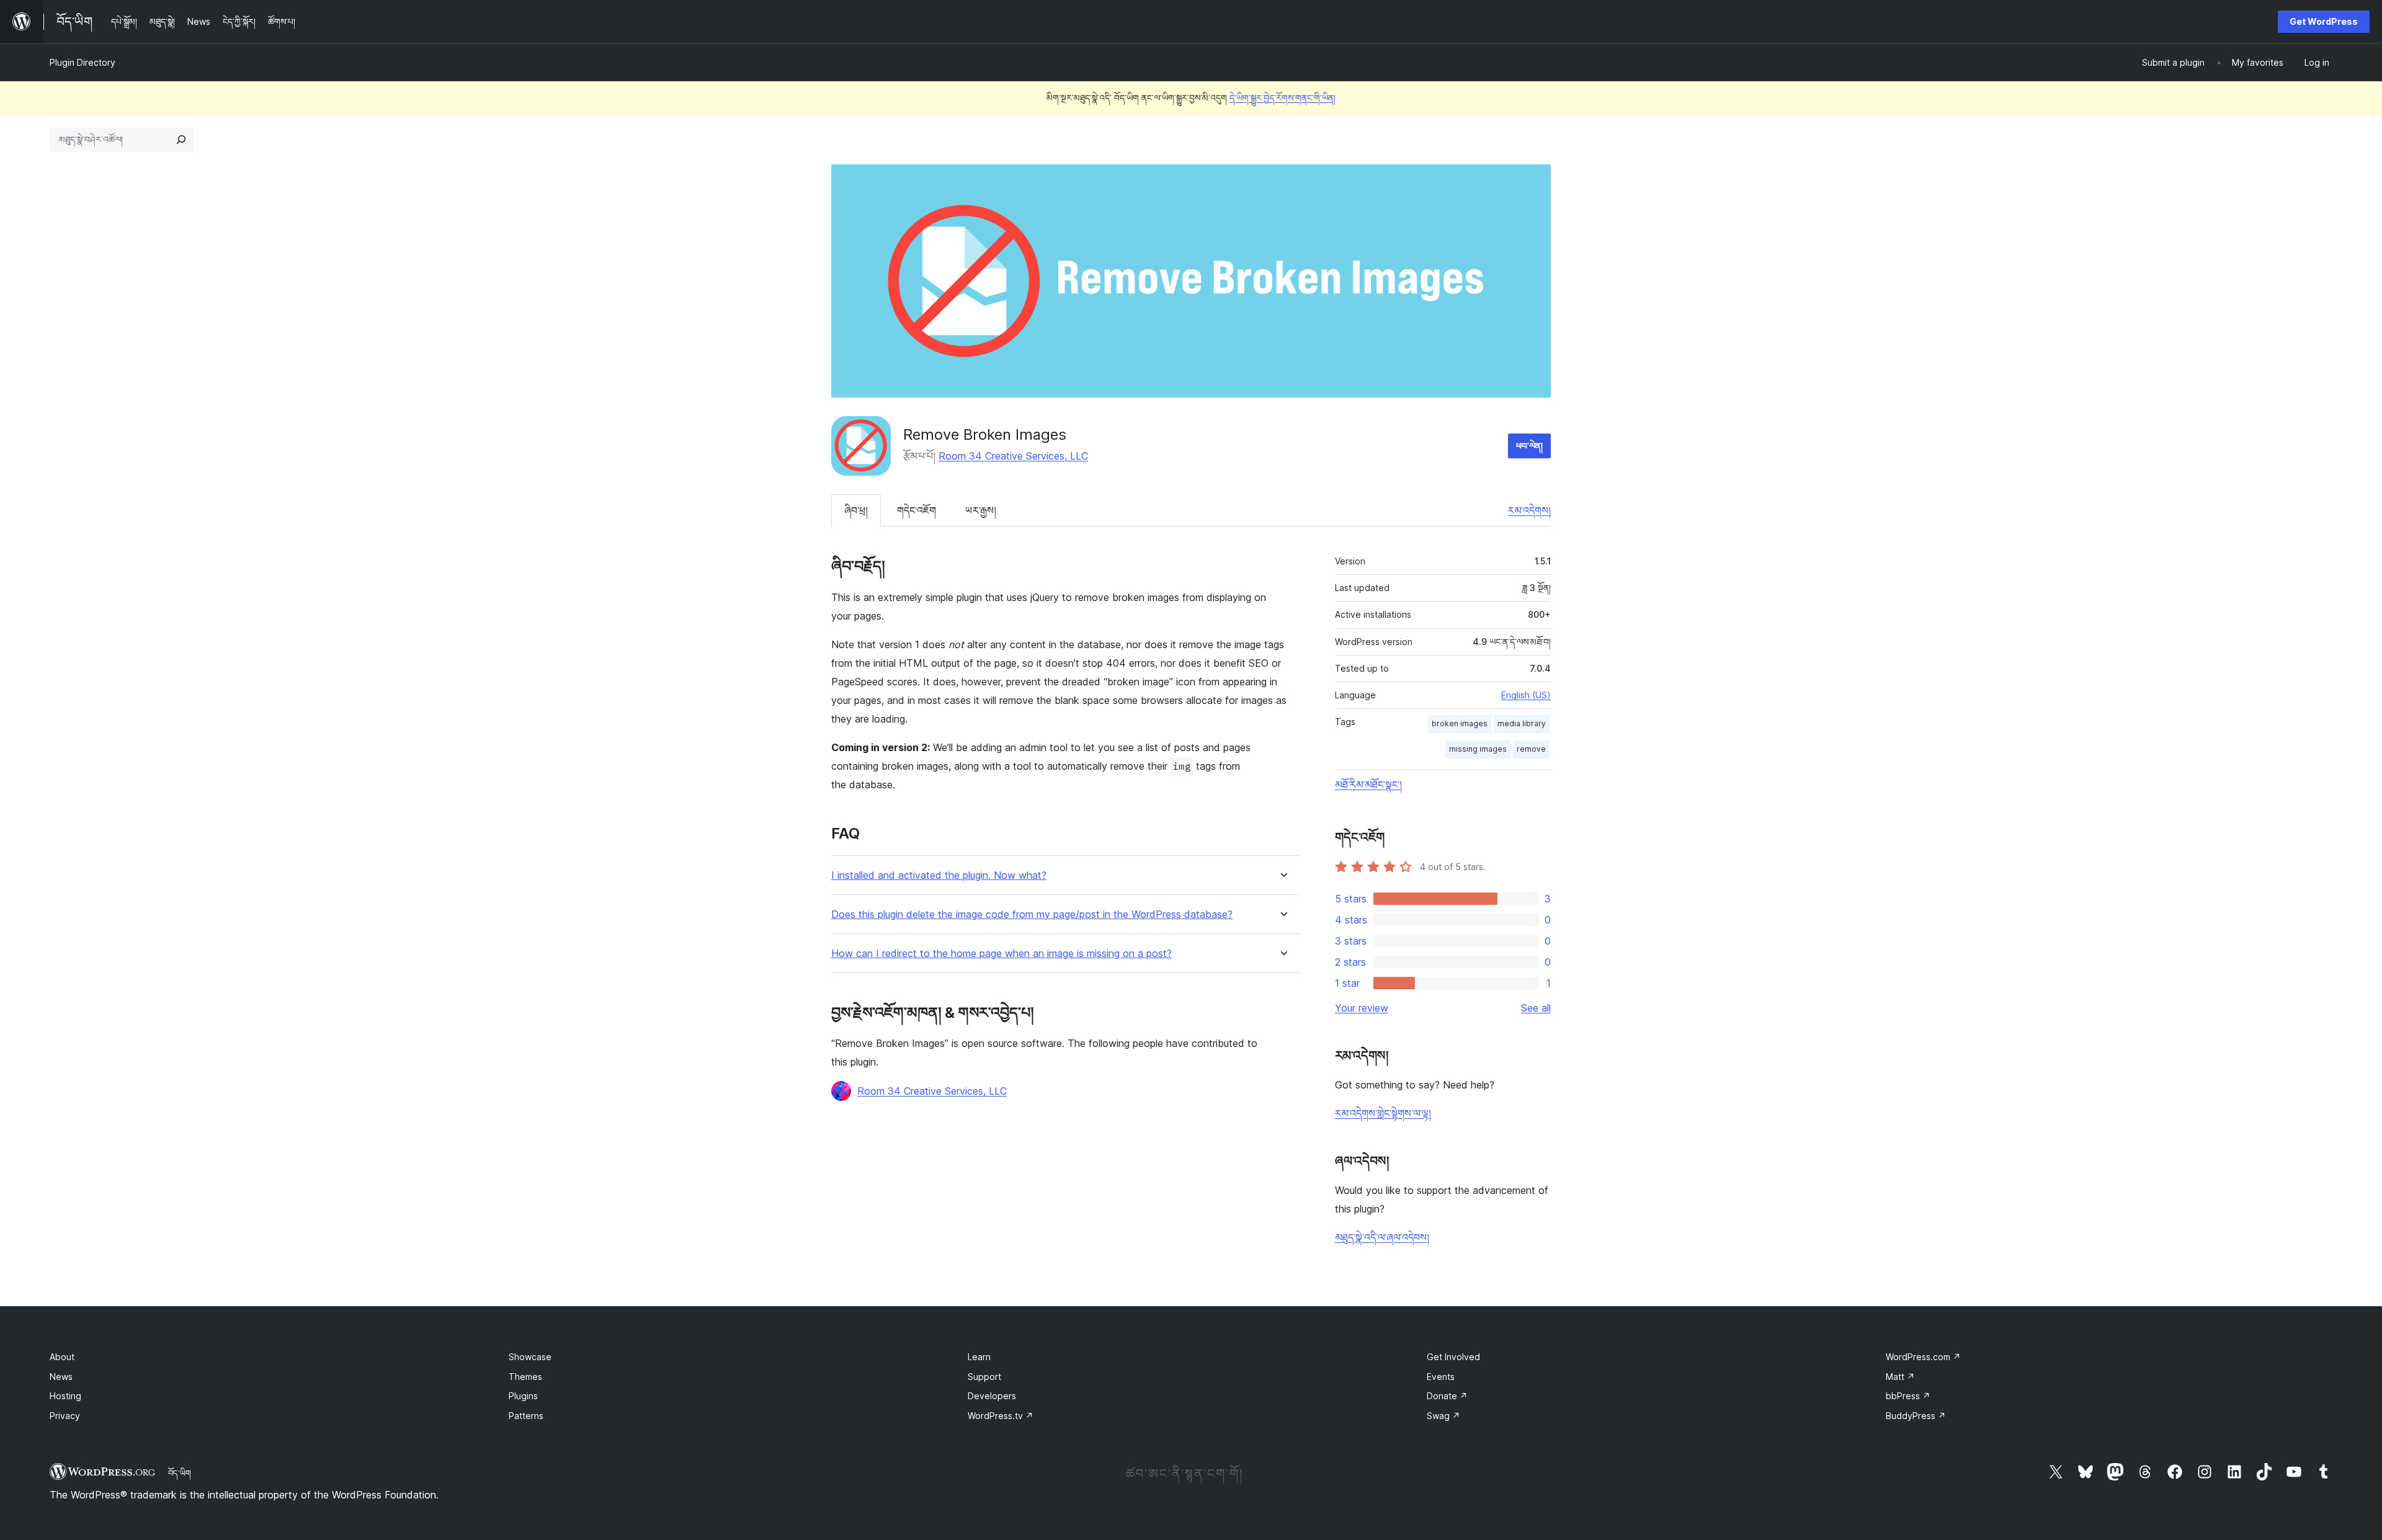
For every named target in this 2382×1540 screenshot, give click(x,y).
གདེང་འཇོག (917, 510)
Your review (1362, 1008)
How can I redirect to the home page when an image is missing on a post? (1001, 954)
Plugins (523, 1396)
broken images (1460, 723)
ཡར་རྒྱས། (981, 510)
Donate (1447, 1396)
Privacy (65, 1416)
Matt (1900, 1377)
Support (984, 1377)
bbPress (1908, 1396)
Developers (992, 1396)
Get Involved (1453, 1357)
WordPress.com (1923, 1357)
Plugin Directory (83, 62)
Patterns (526, 1416)
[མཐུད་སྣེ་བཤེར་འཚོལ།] (181, 140)
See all (1536, 1008)
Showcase (530, 1357)
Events (1441, 1377)
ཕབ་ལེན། (1529, 446)
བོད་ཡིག (180, 1473)
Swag (1443, 1416)
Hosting (65, 1396)
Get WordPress (2324, 21)
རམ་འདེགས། (1529, 510)
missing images (1478, 749)
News (61, 1377)
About (62, 1357)
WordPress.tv (1001, 1416)
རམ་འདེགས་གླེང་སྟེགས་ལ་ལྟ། (1383, 1113)
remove (1531, 749)
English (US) (1526, 695)
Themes (525, 1377)
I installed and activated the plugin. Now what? (939, 875)
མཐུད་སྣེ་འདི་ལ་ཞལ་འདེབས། (1382, 1237)
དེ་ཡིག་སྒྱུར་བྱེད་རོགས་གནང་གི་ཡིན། (1282, 98)
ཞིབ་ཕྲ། (856, 510)
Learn (979, 1357)
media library (1522, 723)
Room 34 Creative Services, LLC (1013, 456)
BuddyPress (1916, 1416)
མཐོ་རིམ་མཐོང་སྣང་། (1368, 785)
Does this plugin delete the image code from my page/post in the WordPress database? (1032, 915)
